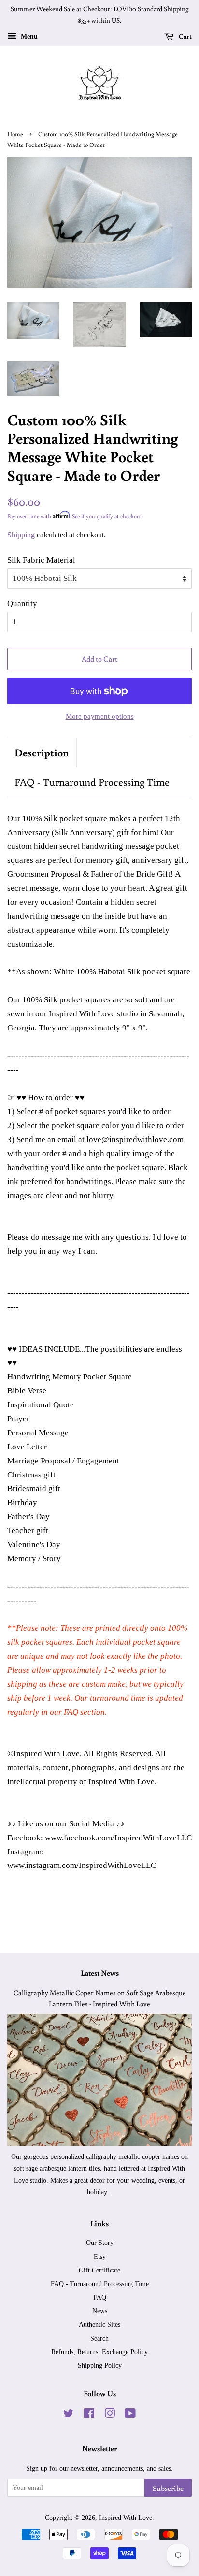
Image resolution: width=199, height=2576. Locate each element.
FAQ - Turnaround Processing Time (92, 782)
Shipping (21, 535)
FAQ (100, 2297)
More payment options (100, 716)
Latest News (100, 1973)
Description (42, 752)
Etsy (100, 2257)
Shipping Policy (100, 2365)
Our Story (100, 2243)
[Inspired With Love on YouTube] (130, 2415)
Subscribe (168, 2488)
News (100, 2311)
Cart (185, 36)
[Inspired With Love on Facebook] (89, 2415)
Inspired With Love (126, 2518)
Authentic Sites (99, 2324)
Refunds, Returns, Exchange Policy (99, 2352)
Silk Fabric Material (41, 560)
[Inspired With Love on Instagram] (110, 2415)
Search (99, 2338)
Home (15, 134)
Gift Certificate (99, 2270)
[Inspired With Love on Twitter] (69, 2415)
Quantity (22, 603)
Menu (28, 36)
